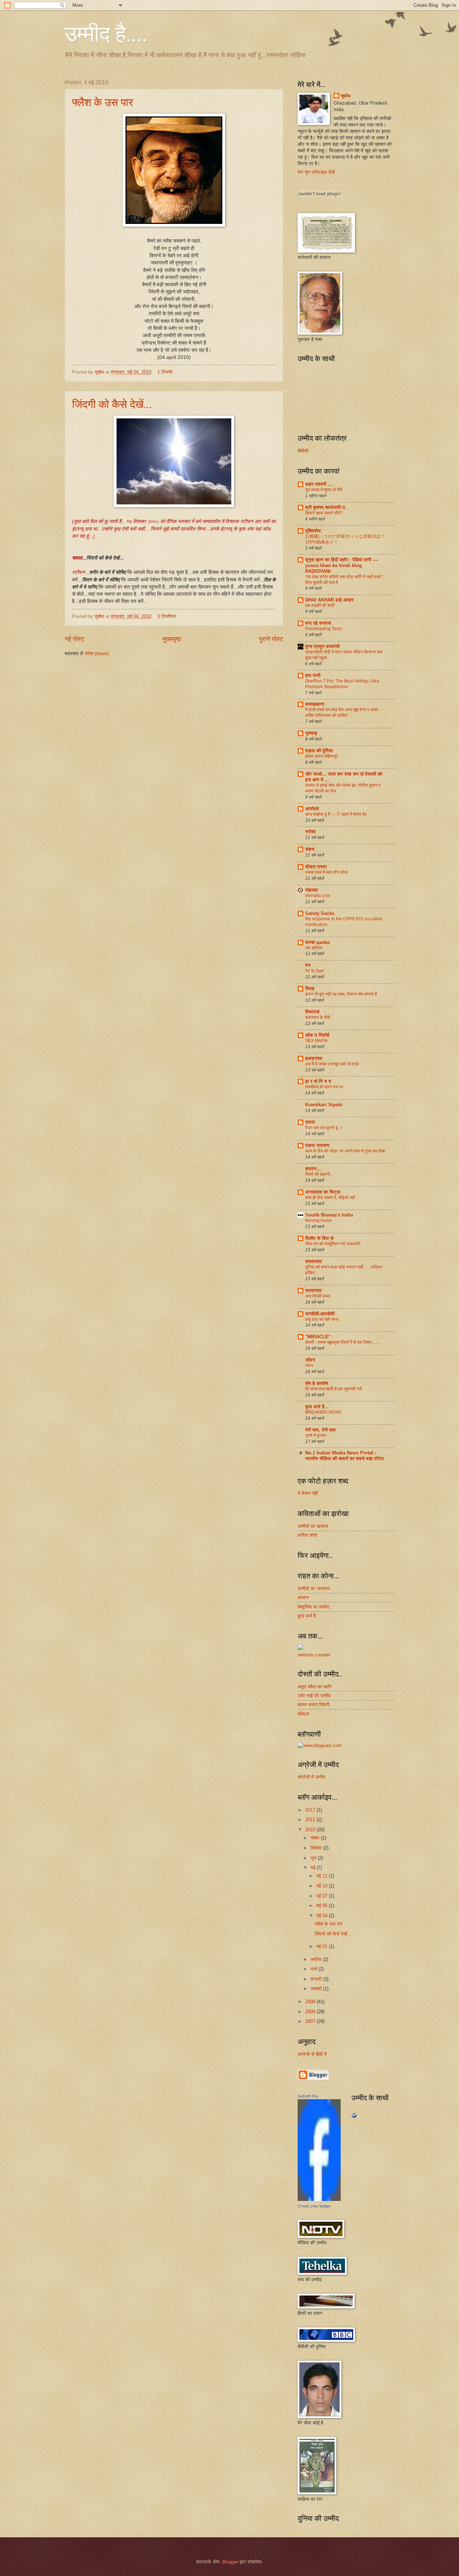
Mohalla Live (318, 896)
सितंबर (317, 1848)
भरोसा (310, 832)
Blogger (230, 2562)
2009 (311, 2002)
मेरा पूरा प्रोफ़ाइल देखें (316, 172)
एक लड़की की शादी (320, 605)
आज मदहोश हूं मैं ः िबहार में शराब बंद (336, 814)
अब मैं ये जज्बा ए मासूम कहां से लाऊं (332, 1064)
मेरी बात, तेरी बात (320, 1430)
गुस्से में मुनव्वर (316, 1435)
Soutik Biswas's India (329, 1215)
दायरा (310, 1122)
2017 (311, 1810)
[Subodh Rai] (319, 2199)
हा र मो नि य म (318, 1081)
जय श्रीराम (314, 948)
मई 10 (323, 1886)
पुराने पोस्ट (271, 639)
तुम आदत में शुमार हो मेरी (324, 490)
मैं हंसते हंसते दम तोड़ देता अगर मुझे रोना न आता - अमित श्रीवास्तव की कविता (343, 713)
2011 (311, 1820)
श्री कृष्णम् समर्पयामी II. (326, 507)
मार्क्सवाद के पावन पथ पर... (326, 1087)
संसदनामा (313, 1261)
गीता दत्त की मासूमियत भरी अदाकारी (333, 1244)
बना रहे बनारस (318, 623)
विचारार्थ (312, 1012)
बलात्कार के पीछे (318, 1017)
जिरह (310, 989)
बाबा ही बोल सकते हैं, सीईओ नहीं (330, 1198)
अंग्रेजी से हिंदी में (312, 2054)
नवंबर (316, 1838)
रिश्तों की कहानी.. (319, 1174)
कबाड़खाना (315, 704)
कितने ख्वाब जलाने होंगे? (324, 513)
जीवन (310, 1360)
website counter (314, 1655)
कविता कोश (307, 1535)
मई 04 (323, 1916)
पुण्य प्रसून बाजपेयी (322, 646)
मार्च (314, 1969)
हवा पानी (313, 675)
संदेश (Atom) (97, 654)
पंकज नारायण (317, 1145)
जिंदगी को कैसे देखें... (112, 404)
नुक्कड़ (311, 733)
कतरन (303, 1598)
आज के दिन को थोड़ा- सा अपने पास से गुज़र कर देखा (345, 1151)
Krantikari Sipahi (324, 1105)
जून (314, 1858)
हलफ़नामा (314, 1058)
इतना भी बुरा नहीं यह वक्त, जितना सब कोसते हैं (341, 994)
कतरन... (313, 1169)
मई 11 (323, 1876)
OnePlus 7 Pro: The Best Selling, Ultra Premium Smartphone (342, 684)
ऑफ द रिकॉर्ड (317, 1035)
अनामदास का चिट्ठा (323, 1192)
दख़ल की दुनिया (319, 751)
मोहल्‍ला (311, 890)
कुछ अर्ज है (307, 1616)
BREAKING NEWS (323, 1412)
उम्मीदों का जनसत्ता (314, 1589)
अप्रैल (317, 1959)
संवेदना (303, 1714)
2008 (311, 2012)
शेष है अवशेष (317, 1383)
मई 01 (323, 1946)
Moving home (318, 1220)
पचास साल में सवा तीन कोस (326, 872)
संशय (310, 849)
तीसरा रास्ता (316, 867)
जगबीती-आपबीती (320, 1314)
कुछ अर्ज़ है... (317, 1407)
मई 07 (323, 1896)
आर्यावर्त (312, 809)
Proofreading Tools (324, 629)
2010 (311, 1830)
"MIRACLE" (318, 1337)
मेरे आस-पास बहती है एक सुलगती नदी (334, 1389)
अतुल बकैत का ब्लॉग (315, 1687)
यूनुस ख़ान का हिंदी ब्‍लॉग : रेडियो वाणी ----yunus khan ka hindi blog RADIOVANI (342, 565)
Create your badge (314, 2206)
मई (314, 1868)
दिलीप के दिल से (319, 1238)
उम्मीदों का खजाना (313, 1526)
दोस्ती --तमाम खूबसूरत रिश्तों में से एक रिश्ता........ (343, 1342)
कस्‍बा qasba (317, 942)
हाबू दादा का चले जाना (322, 1319)
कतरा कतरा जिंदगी (314, 1705)
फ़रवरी (317, 1979)
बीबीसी (303, 451)
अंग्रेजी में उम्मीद (312, 1777)
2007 (311, 2021)
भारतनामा (313, 1291)
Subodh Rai (308, 2096)
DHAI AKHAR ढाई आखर (329, 600)
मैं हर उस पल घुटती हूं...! (324, 1128)
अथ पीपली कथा (318, 1296)
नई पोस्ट (74, 639)
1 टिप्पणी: (166, 372)
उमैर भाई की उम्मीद (314, 1696)
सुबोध (346, 96)
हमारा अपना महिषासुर (321, 756)
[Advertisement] (107, 678)
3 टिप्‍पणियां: (168, 616)
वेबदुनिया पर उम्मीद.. (315, 1607)
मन (308, 965)
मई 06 (323, 1906)
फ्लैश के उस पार (103, 102)
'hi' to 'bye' (315, 971)
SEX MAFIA (316, 1041)
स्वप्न (309, 1366)
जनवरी (317, 1989)
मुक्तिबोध (313, 531)
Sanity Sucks (320, 913)
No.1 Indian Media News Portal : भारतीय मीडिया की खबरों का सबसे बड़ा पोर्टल (344, 1456)
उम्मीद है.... (106, 33)
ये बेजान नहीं (308, 1493)
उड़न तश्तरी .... (319, 484)
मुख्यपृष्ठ (172, 639)
